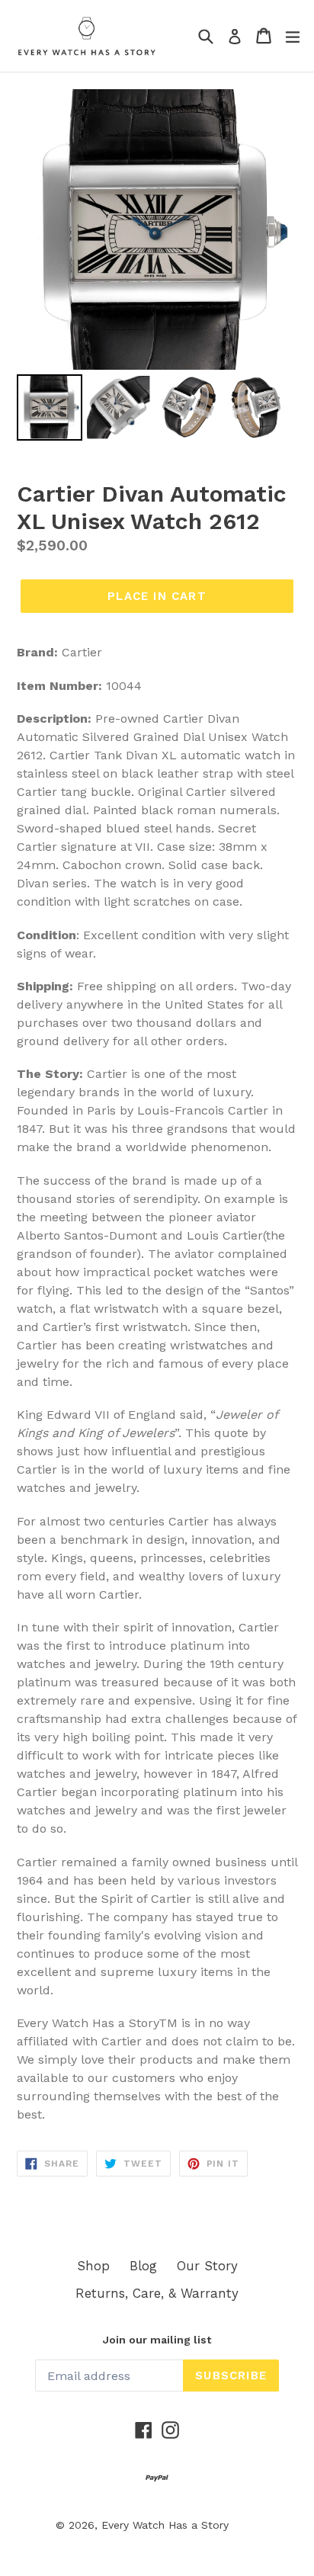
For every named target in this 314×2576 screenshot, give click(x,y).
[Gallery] (157, 267)
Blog (143, 2266)
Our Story (207, 2266)
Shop (93, 2266)
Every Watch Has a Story (165, 2525)
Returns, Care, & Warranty (157, 2293)
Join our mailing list (157, 2340)
